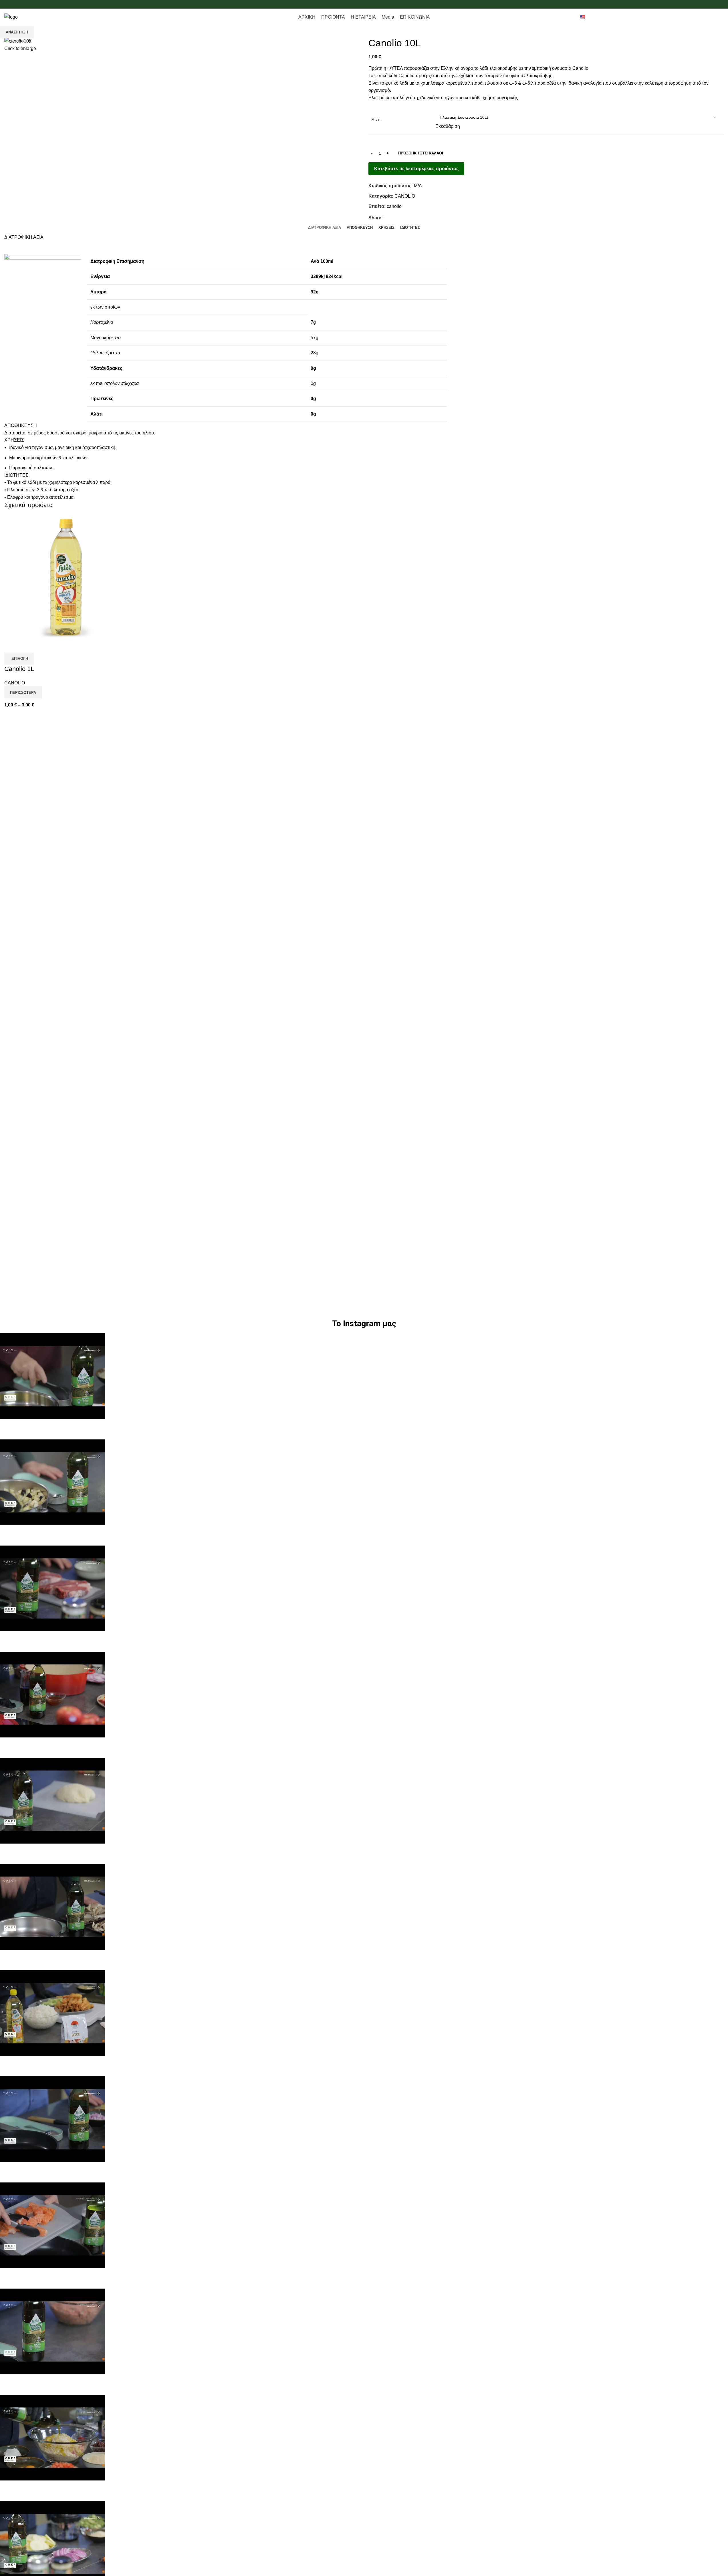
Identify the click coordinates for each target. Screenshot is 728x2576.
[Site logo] (11, 17)
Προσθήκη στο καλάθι (421, 153)
